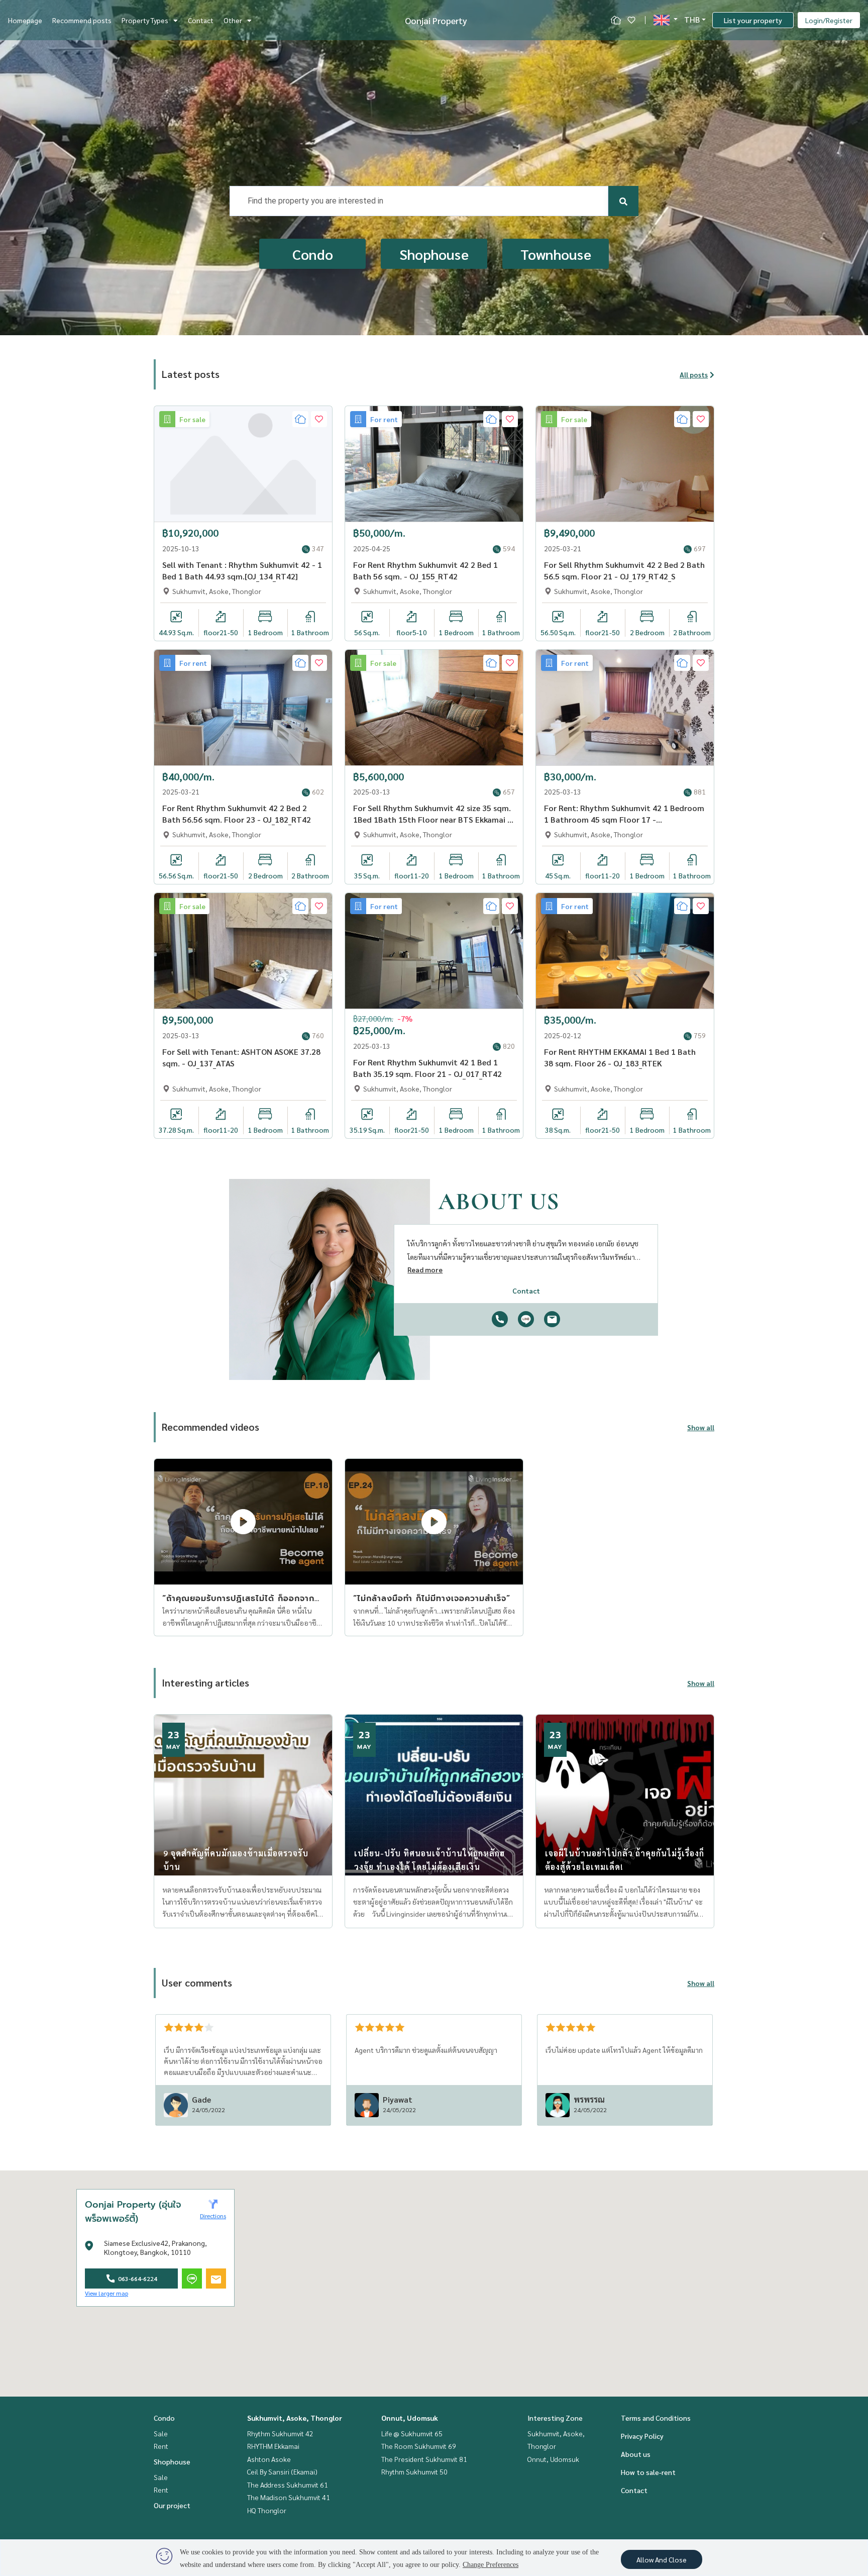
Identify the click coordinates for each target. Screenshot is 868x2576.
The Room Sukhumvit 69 (419, 2446)
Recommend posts (82, 20)
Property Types (145, 20)
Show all (701, 1427)
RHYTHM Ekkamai (273, 2446)
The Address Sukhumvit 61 (288, 2485)
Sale (161, 2433)
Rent (161, 2446)
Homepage (25, 20)
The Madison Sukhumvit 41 (289, 2497)
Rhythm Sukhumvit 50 (414, 2471)
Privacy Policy (642, 2436)
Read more (425, 1269)
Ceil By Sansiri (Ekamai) (282, 2471)
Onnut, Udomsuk (410, 2418)
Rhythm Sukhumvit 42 (280, 2433)
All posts (694, 374)
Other (233, 20)
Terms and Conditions (656, 2418)
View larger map (106, 2293)
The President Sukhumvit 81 (424, 2459)
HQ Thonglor (267, 2510)
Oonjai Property (436, 20)
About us (636, 2454)
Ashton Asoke (269, 2459)
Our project (172, 2505)
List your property (753, 20)
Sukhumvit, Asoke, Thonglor (295, 2418)
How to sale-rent (648, 2472)
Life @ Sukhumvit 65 (412, 2433)
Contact (201, 20)
